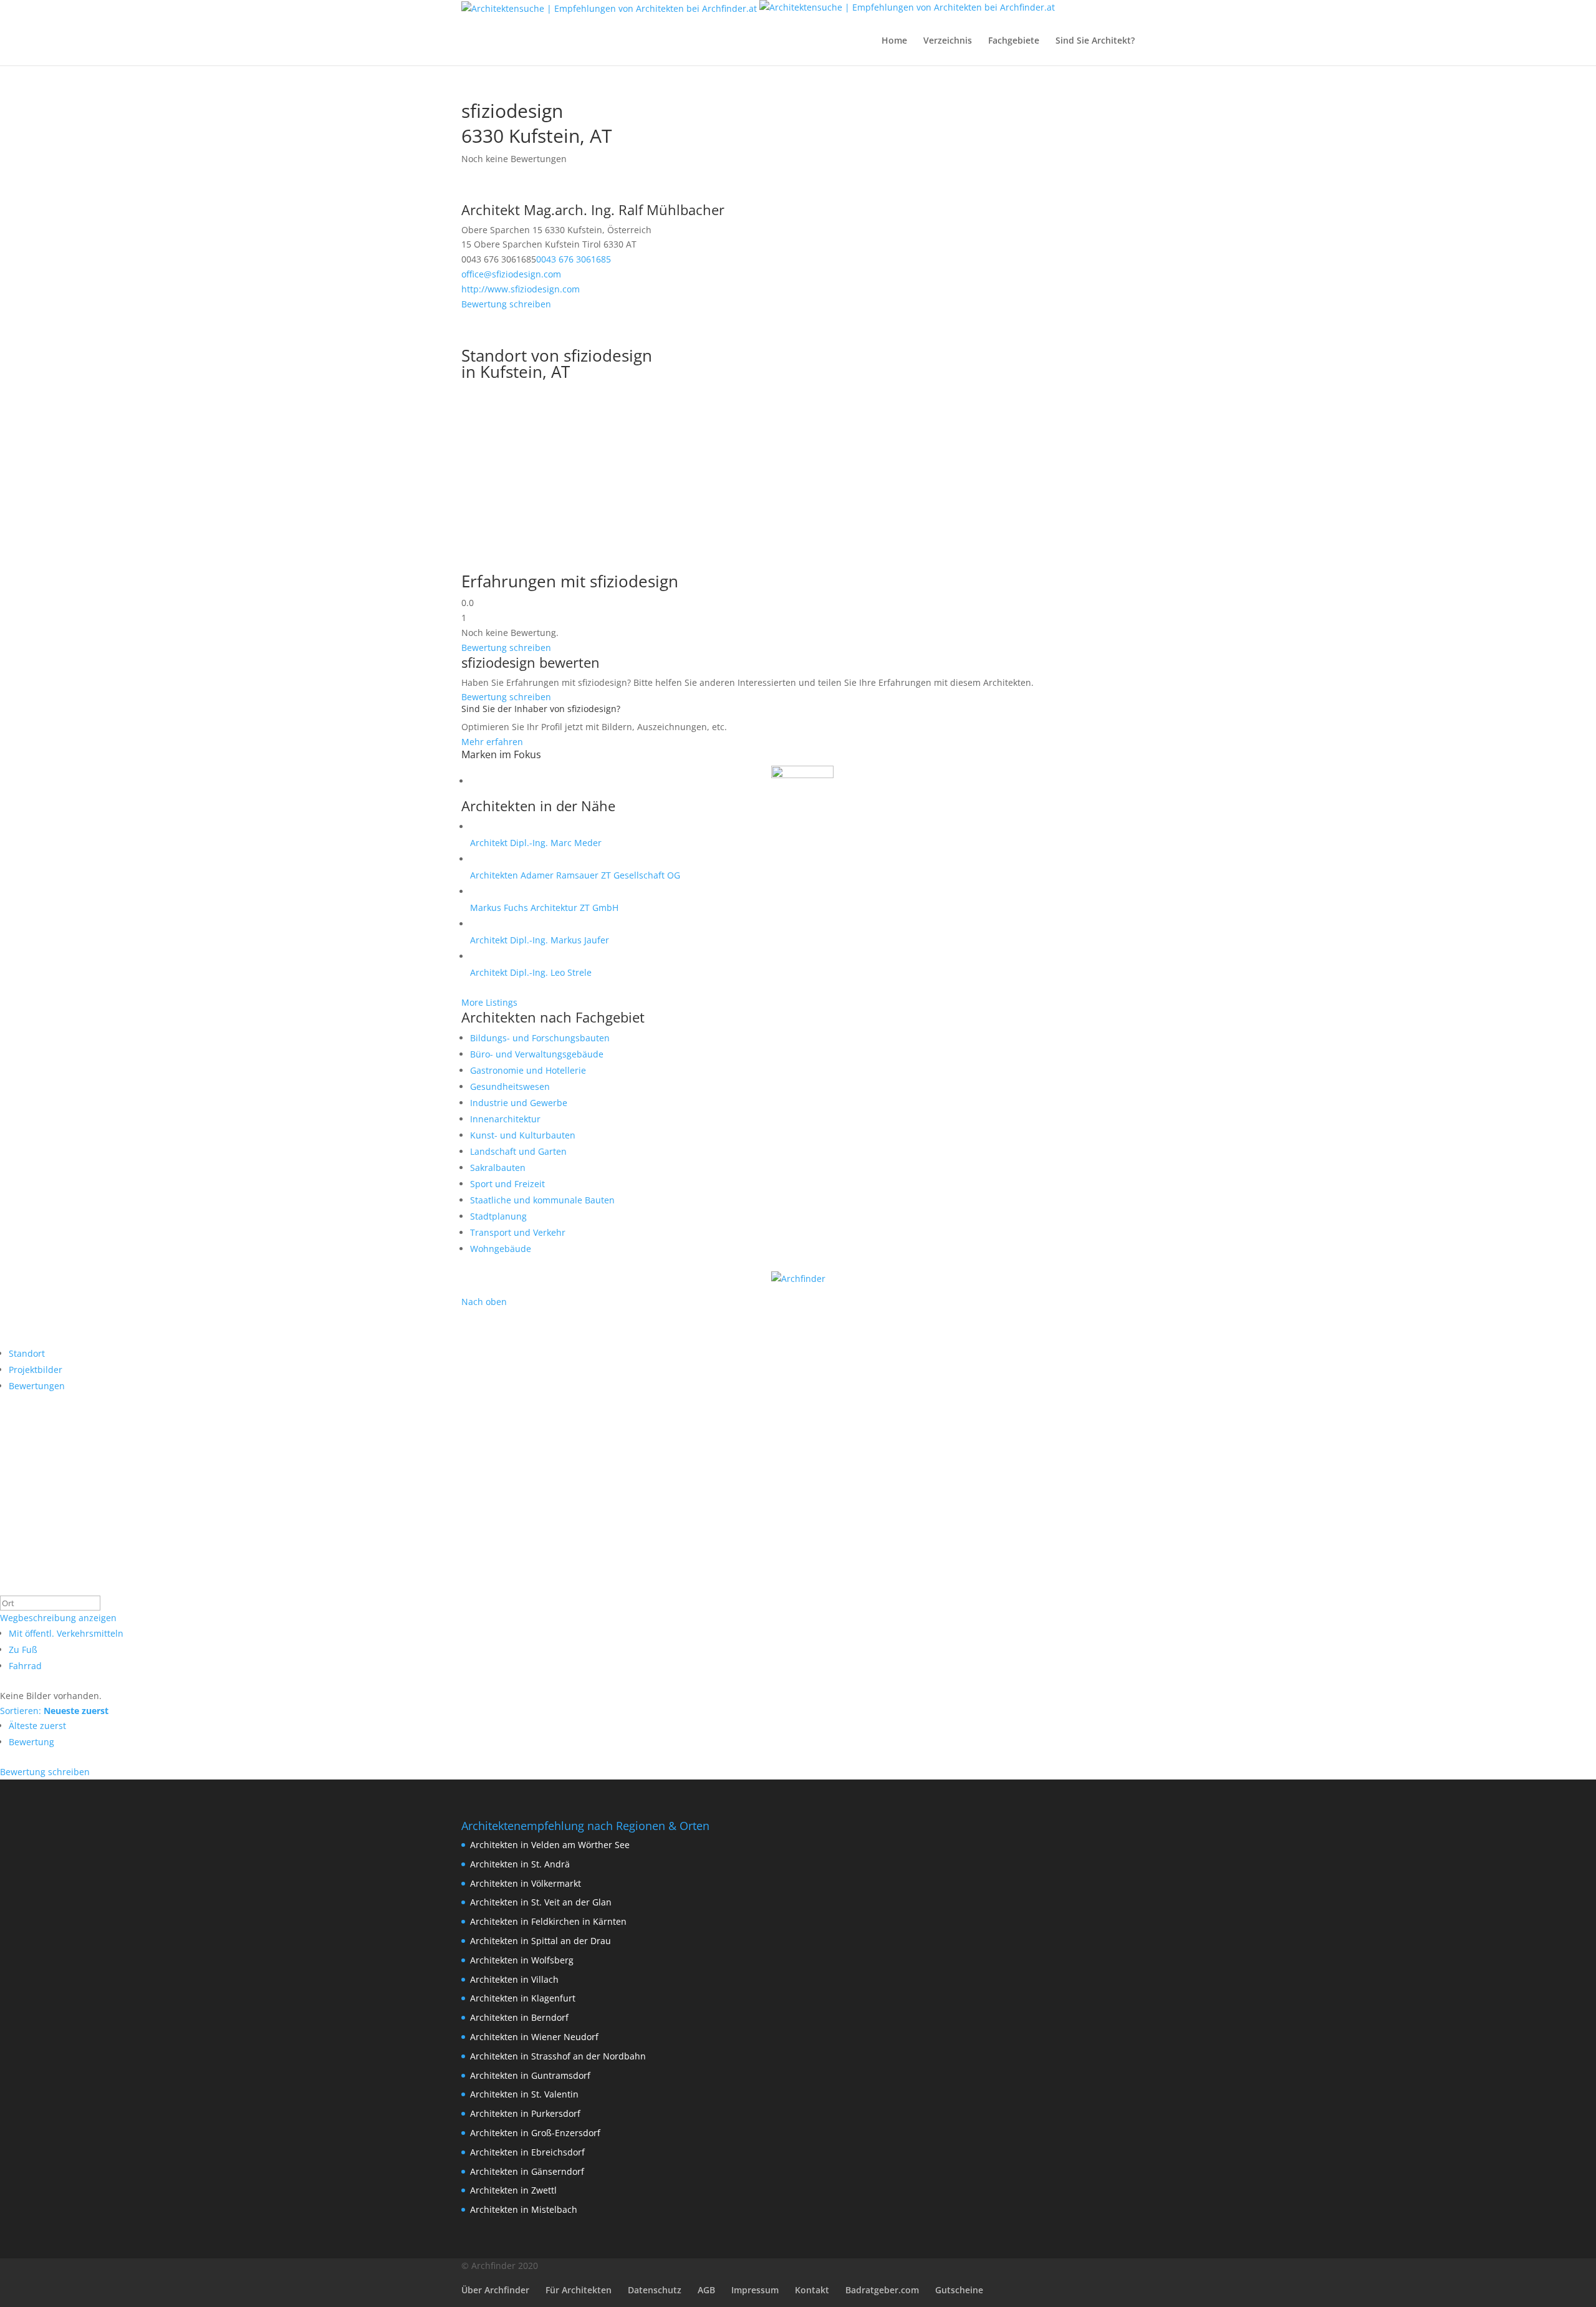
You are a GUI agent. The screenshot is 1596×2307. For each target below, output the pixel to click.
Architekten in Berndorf (519, 2017)
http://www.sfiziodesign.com (521, 289)
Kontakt (812, 2290)
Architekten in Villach (514, 1979)
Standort (27, 1353)
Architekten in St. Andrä (520, 1864)
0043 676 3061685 (574, 259)
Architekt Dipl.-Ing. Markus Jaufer (540, 940)
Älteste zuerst (37, 1726)
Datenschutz (655, 2290)
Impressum (755, 2290)
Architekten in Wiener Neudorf (534, 2037)
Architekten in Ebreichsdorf (527, 2152)
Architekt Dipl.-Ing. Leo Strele (531, 972)
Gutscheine (959, 2290)
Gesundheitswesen (510, 1086)
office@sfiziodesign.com (511, 274)
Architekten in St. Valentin (524, 2094)
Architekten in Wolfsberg (522, 1960)
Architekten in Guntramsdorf (530, 2075)
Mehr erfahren (492, 742)
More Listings (489, 1002)
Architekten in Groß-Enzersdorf (535, 2133)
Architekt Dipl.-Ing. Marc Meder (536, 843)
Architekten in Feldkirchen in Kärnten (548, 1921)
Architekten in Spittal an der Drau (541, 1941)
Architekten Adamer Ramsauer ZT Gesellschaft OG (575, 875)
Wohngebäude (501, 1249)
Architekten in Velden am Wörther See (550, 1845)
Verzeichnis (948, 41)
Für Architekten (579, 2290)
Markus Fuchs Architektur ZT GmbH (544, 908)
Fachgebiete (1014, 41)
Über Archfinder (495, 2290)
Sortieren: (54, 1711)
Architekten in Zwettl (513, 2190)
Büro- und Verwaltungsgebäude (537, 1054)
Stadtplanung (498, 1216)
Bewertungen (37, 1386)
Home (894, 41)
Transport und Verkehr (518, 1232)
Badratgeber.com (882, 2290)
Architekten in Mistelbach (524, 2209)
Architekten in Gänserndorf (527, 2171)
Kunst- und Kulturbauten (523, 1135)
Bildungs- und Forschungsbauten (540, 1038)
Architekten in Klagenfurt (523, 1998)
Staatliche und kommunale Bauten (542, 1200)
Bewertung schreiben (506, 304)
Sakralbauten (498, 1168)
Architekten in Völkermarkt (526, 1883)
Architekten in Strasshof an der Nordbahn (558, 2056)
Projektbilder (36, 1370)
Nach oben (484, 1302)
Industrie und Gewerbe (519, 1103)
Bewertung (31, 1742)
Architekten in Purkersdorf (525, 2113)
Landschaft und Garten (518, 1151)
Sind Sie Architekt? (1095, 41)
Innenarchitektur (505, 1119)
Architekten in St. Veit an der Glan (541, 1902)
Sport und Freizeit (507, 1184)
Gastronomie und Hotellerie (528, 1070)
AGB (706, 2290)
